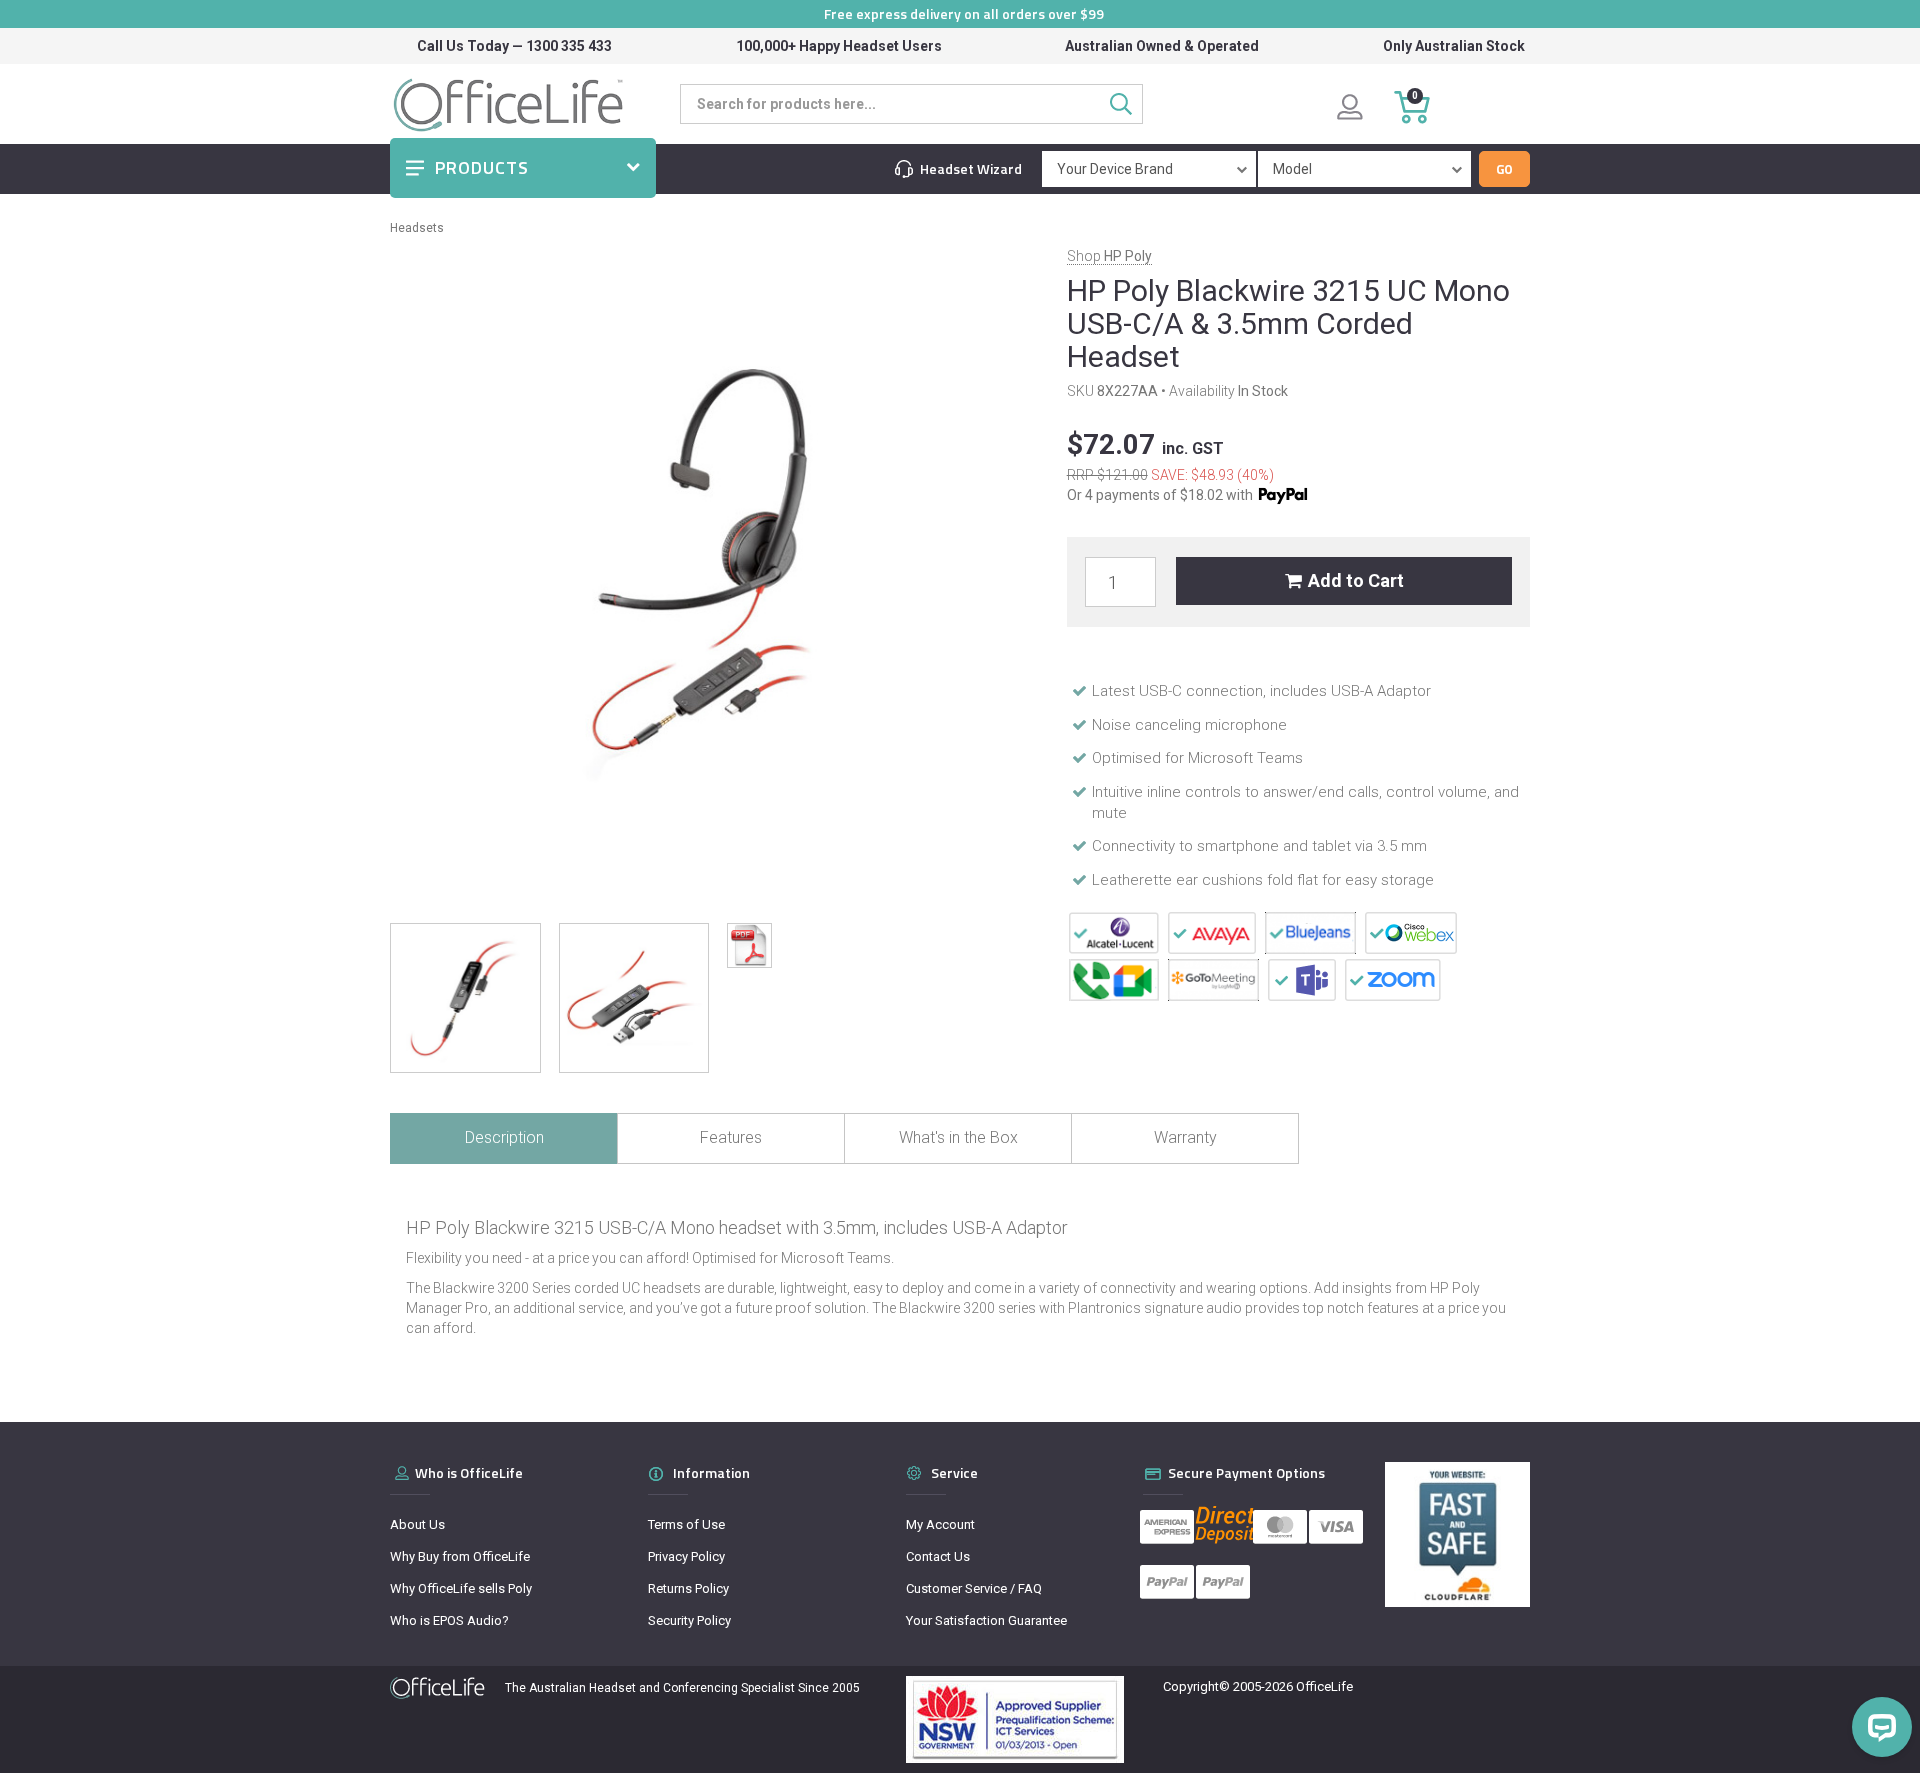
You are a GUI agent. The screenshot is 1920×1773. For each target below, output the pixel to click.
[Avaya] (1212, 932)
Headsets (417, 228)
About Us (417, 1524)
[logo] (437, 1688)
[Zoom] (1393, 979)
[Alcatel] (1114, 932)
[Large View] (465, 998)
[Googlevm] (1114, 979)
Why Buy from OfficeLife (460, 1556)
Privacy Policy (686, 1556)
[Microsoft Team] (1302, 979)
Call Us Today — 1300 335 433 (514, 46)
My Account (940, 1524)
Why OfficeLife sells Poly (461, 1588)
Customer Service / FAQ (974, 1588)
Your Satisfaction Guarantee (986, 1620)
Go (1504, 169)
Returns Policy (688, 1588)
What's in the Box (958, 1137)
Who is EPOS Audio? (449, 1620)
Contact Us (938, 1556)
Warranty (1185, 1137)
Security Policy (689, 1620)
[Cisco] (1411, 932)
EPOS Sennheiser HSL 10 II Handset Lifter (168, 1694)
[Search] (1126, 104)
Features (731, 1137)
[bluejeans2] (1310, 932)
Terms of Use (686, 1524)
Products (482, 167)
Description (504, 1137)
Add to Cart (1356, 580)
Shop (1109, 256)
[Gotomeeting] (1213, 979)
